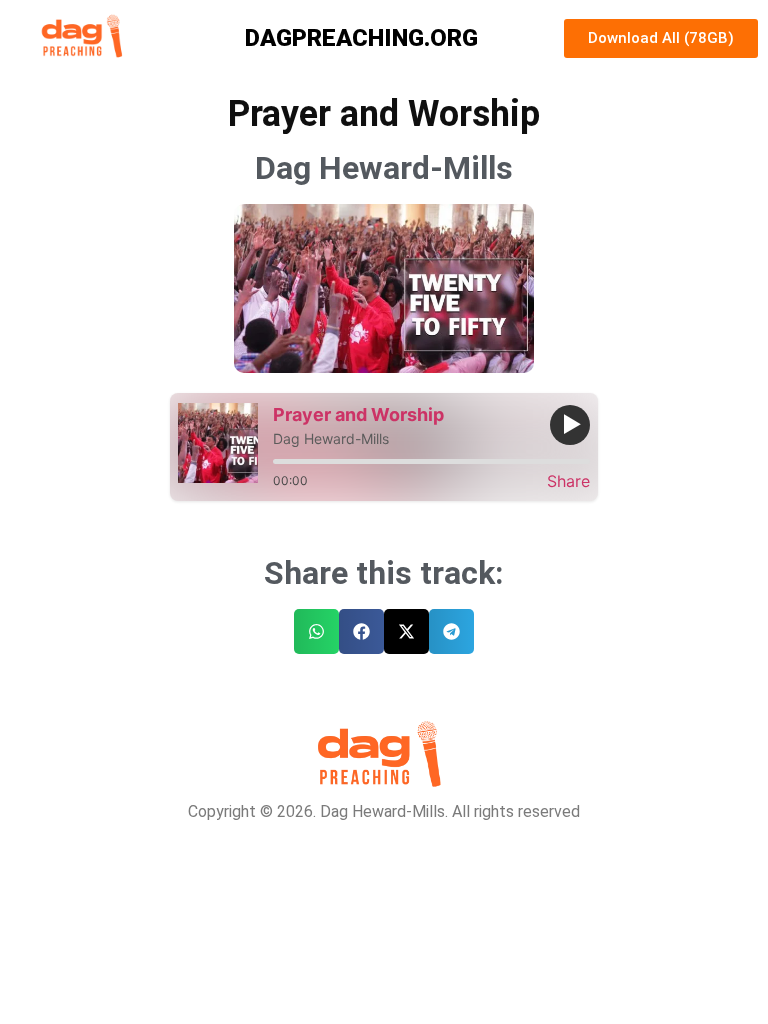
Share (568, 481)
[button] (316, 631)
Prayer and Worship (358, 414)
